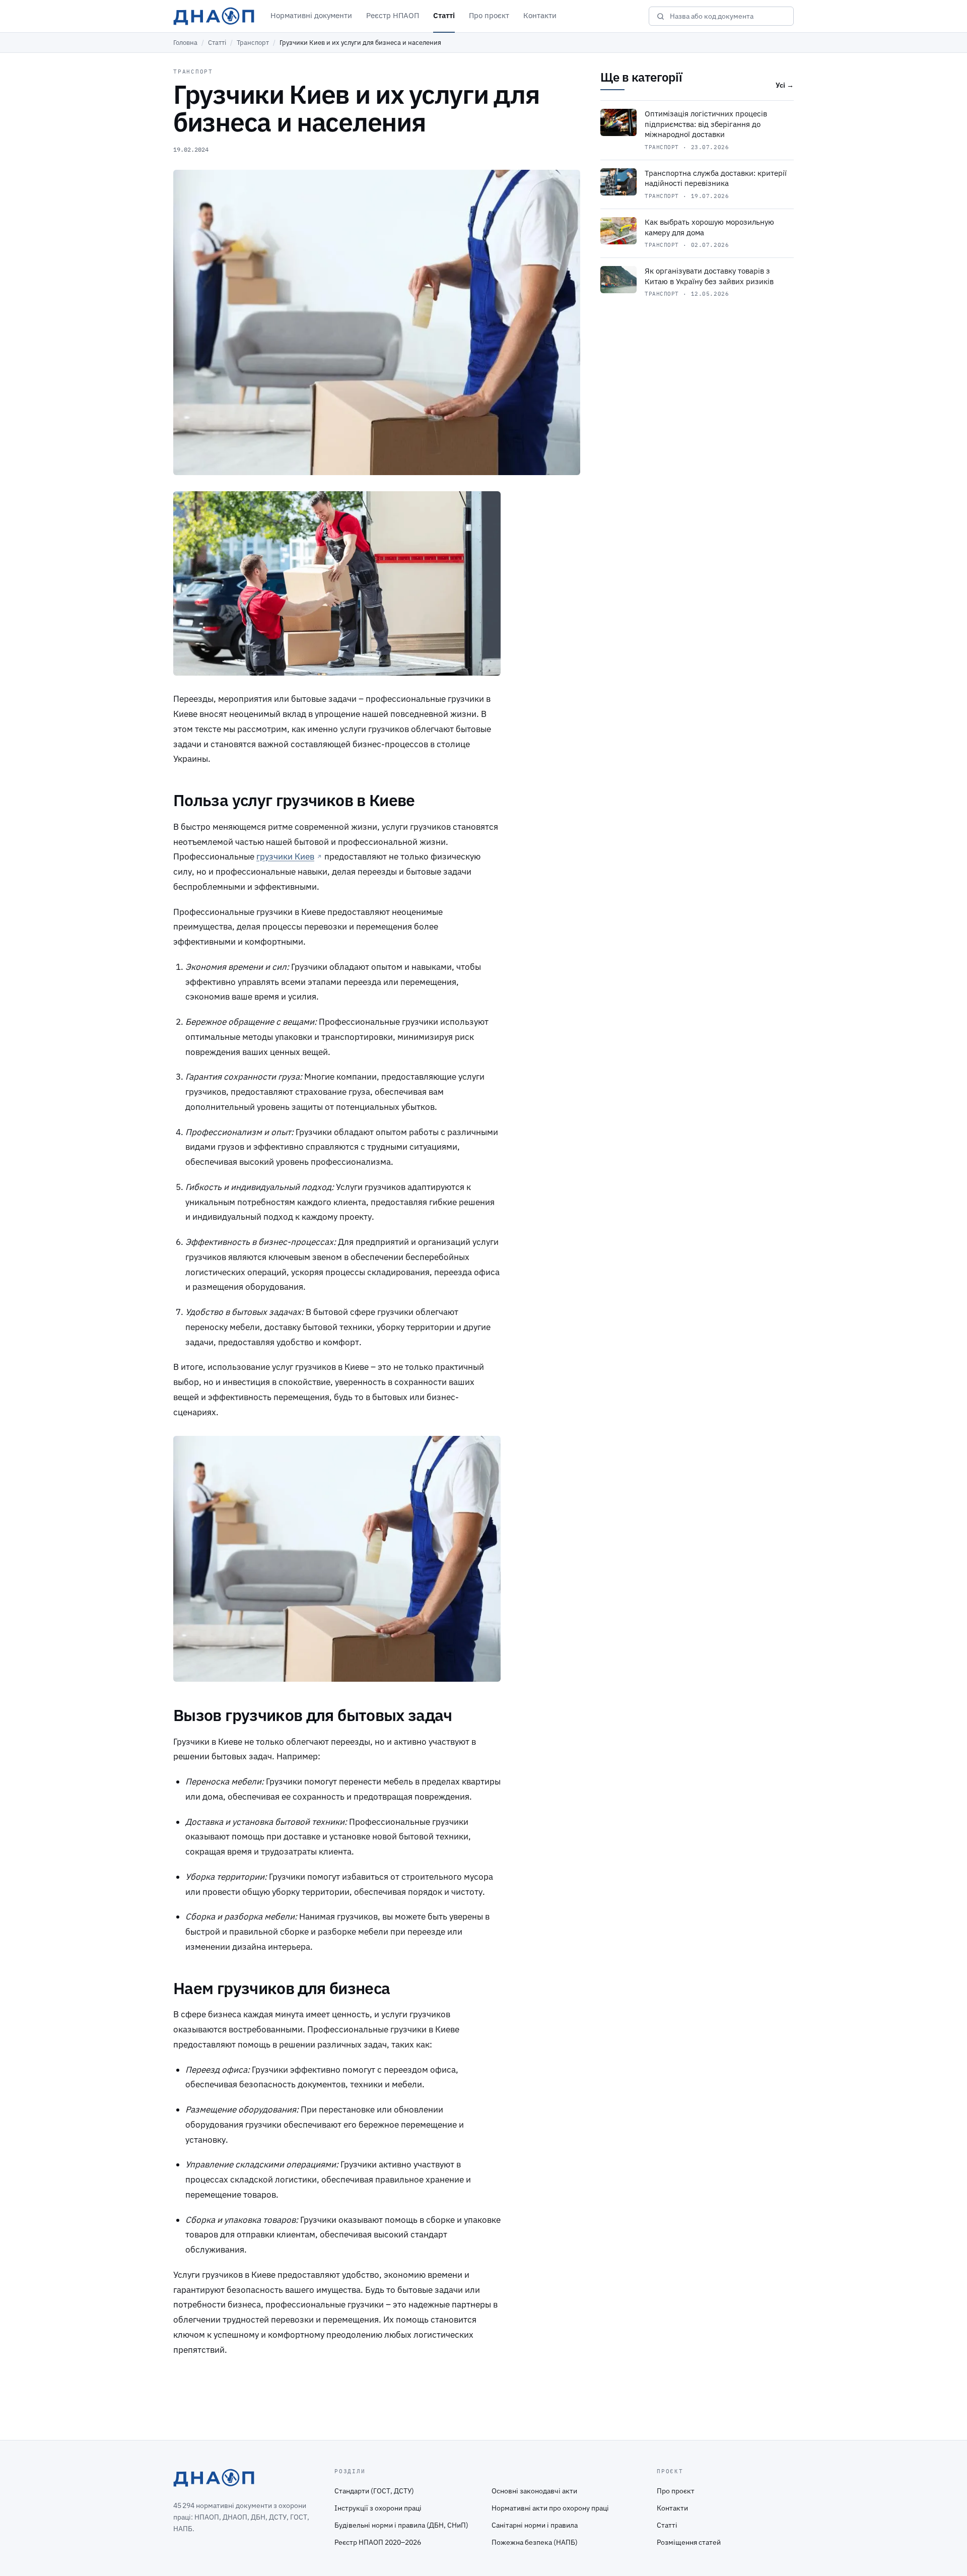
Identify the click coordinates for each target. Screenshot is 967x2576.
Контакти (540, 15)
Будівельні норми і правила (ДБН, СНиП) (401, 2525)
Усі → (785, 85)
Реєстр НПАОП (393, 15)
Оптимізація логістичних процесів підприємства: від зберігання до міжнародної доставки (706, 124)
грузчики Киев (285, 856)
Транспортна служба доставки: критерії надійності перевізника (716, 178)
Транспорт (253, 43)
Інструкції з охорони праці (378, 2508)
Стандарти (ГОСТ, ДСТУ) (374, 2491)
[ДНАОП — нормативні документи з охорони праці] (214, 16)
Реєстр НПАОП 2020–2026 (378, 2542)
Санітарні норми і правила (535, 2525)
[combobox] (728, 16)
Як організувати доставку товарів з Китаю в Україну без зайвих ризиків (709, 276)
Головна (185, 43)
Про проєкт (489, 15)
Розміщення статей (689, 2542)
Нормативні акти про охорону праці (550, 2508)
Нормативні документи (311, 15)
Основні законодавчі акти (534, 2491)
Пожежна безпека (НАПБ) (535, 2542)
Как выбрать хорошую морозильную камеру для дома (709, 227)
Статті (444, 15)
